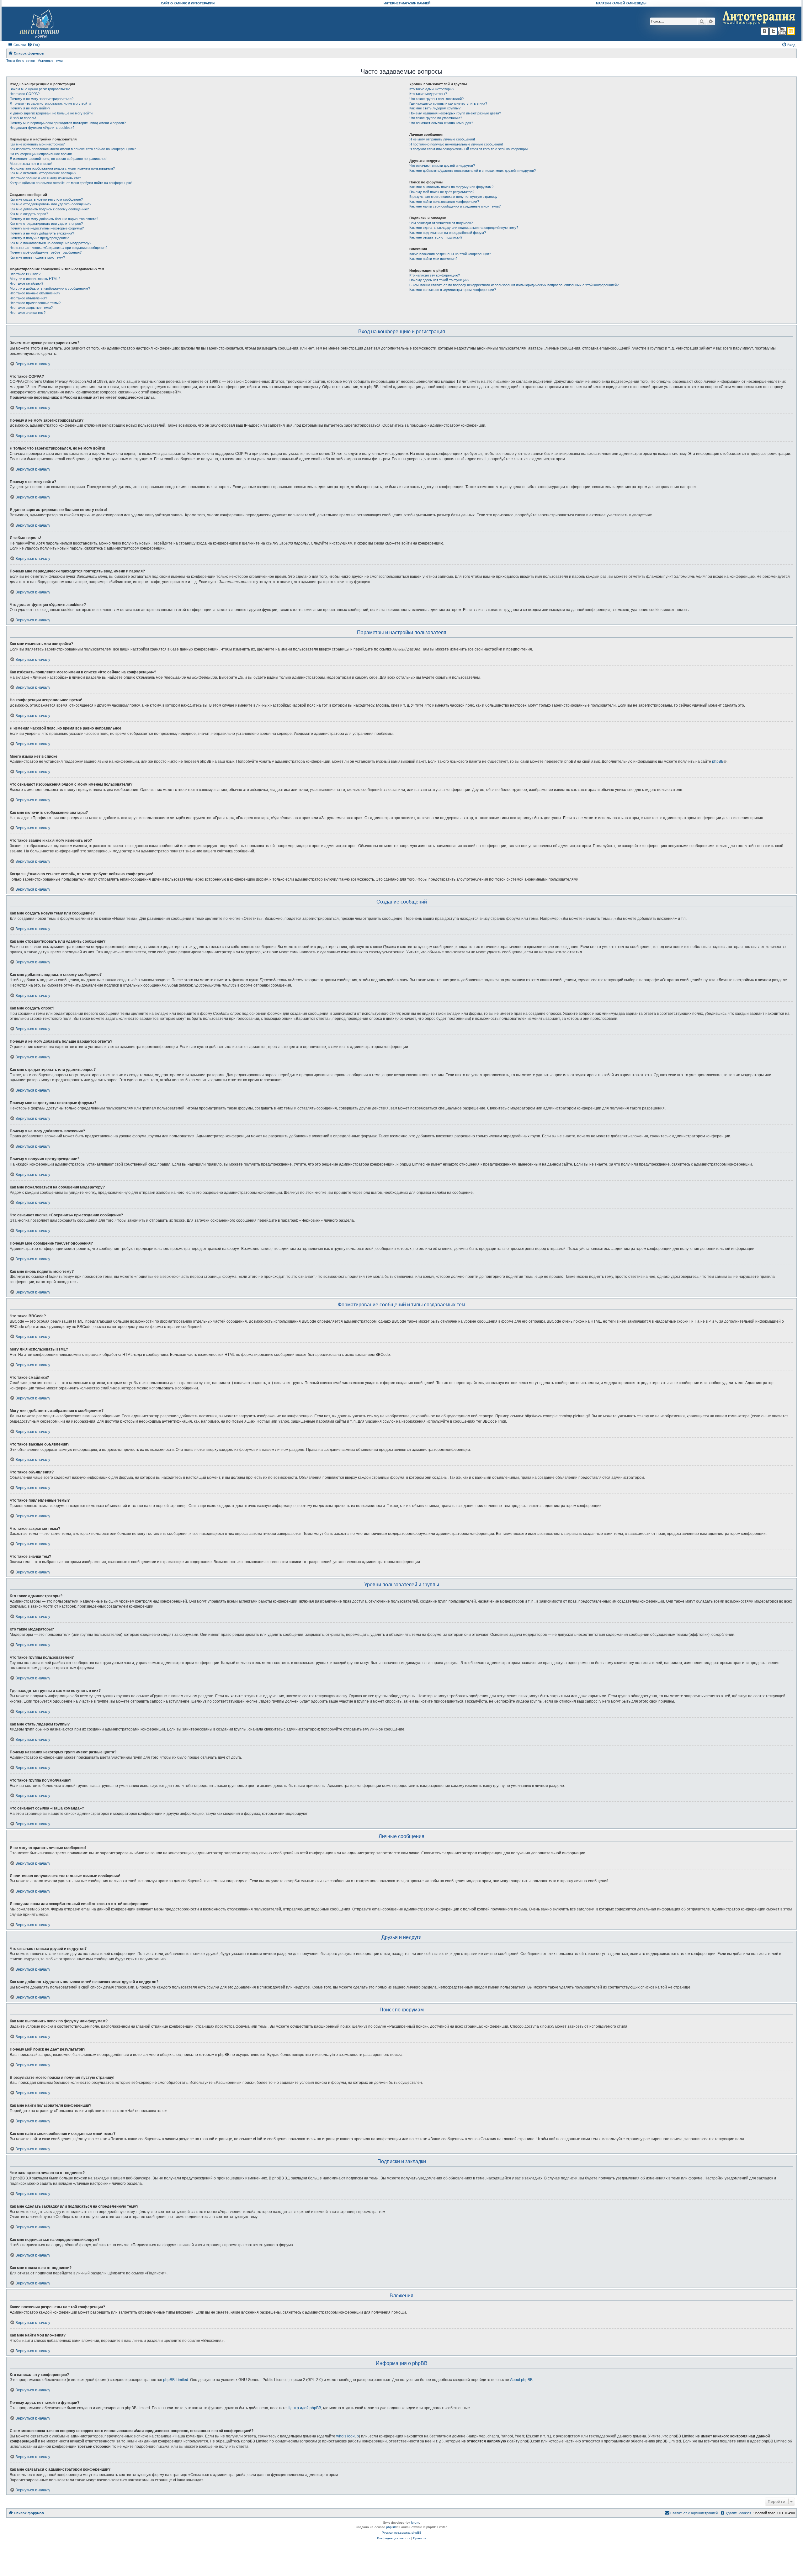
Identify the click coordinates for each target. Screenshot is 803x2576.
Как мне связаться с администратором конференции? (453, 290)
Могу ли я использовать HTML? (35, 279)
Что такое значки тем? (28, 313)
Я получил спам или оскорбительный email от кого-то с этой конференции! (469, 149)
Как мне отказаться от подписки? (436, 237)
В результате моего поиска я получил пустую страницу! (454, 197)
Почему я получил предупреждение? (39, 238)
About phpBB (521, 2380)
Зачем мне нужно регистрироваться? (40, 89)
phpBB (718, 761)
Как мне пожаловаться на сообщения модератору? (51, 243)
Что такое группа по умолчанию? (436, 118)
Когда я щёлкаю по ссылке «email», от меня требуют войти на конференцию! (71, 183)
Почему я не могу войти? (30, 108)
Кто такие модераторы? (428, 94)
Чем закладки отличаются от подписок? (441, 223)
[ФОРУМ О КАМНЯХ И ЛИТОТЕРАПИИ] (40, 24)
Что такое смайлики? (27, 283)
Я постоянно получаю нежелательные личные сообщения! (456, 144)
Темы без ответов (21, 61)
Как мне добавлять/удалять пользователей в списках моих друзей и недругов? (473, 171)
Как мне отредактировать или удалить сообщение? (51, 204)
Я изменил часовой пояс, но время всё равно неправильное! (58, 159)
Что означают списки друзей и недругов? (442, 166)
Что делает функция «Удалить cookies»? (42, 128)
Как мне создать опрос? (29, 214)
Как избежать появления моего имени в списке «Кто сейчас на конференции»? (73, 149)
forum (415, 2523)
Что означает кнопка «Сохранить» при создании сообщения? (58, 248)
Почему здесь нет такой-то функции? (439, 280)
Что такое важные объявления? (35, 293)
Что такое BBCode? (25, 274)
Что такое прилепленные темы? (35, 303)
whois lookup (348, 2436)
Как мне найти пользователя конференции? (444, 202)
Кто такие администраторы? (432, 89)
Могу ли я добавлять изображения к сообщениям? (50, 288)
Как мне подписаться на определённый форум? (448, 233)
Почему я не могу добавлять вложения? (42, 233)
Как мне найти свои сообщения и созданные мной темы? (455, 206)
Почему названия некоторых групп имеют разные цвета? (455, 113)
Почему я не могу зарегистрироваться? (42, 99)
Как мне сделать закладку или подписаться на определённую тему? (464, 228)
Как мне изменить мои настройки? (37, 144)
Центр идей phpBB (304, 2408)
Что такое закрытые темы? (31, 308)
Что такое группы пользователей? (436, 99)
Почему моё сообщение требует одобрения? (46, 252)
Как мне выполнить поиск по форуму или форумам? (451, 187)
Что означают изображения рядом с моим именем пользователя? (62, 168)
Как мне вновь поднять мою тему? (37, 257)
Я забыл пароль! (23, 118)
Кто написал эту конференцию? (435, 275)
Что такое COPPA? (25, 94)
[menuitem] (34, 45)
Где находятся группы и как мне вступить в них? (448, 103)
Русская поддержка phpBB (402, 2533)
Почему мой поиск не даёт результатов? (442, 192)
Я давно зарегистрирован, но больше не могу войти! (52, 113)
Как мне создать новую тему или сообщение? (46, 199)
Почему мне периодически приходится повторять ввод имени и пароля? (68, 123)
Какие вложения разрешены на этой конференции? (450, 254)
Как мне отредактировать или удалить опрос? (46, 224)
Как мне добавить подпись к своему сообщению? (49, 209)
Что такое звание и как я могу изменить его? (45, 178)
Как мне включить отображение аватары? (43, 173)
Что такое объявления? (28, 298)
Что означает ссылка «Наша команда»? (441, 123)
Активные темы (50, 61)
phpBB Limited (176, 2380)
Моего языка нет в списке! (31, 164)
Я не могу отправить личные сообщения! (442, 139)
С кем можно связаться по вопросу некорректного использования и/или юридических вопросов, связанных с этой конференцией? (514, 285)
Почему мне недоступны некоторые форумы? (47, 228)
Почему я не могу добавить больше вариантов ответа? (54, 219)
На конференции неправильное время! (41, 154)
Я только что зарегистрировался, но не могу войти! (51, 103)
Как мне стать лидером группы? (435, 108)
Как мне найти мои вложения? (433, 259)
